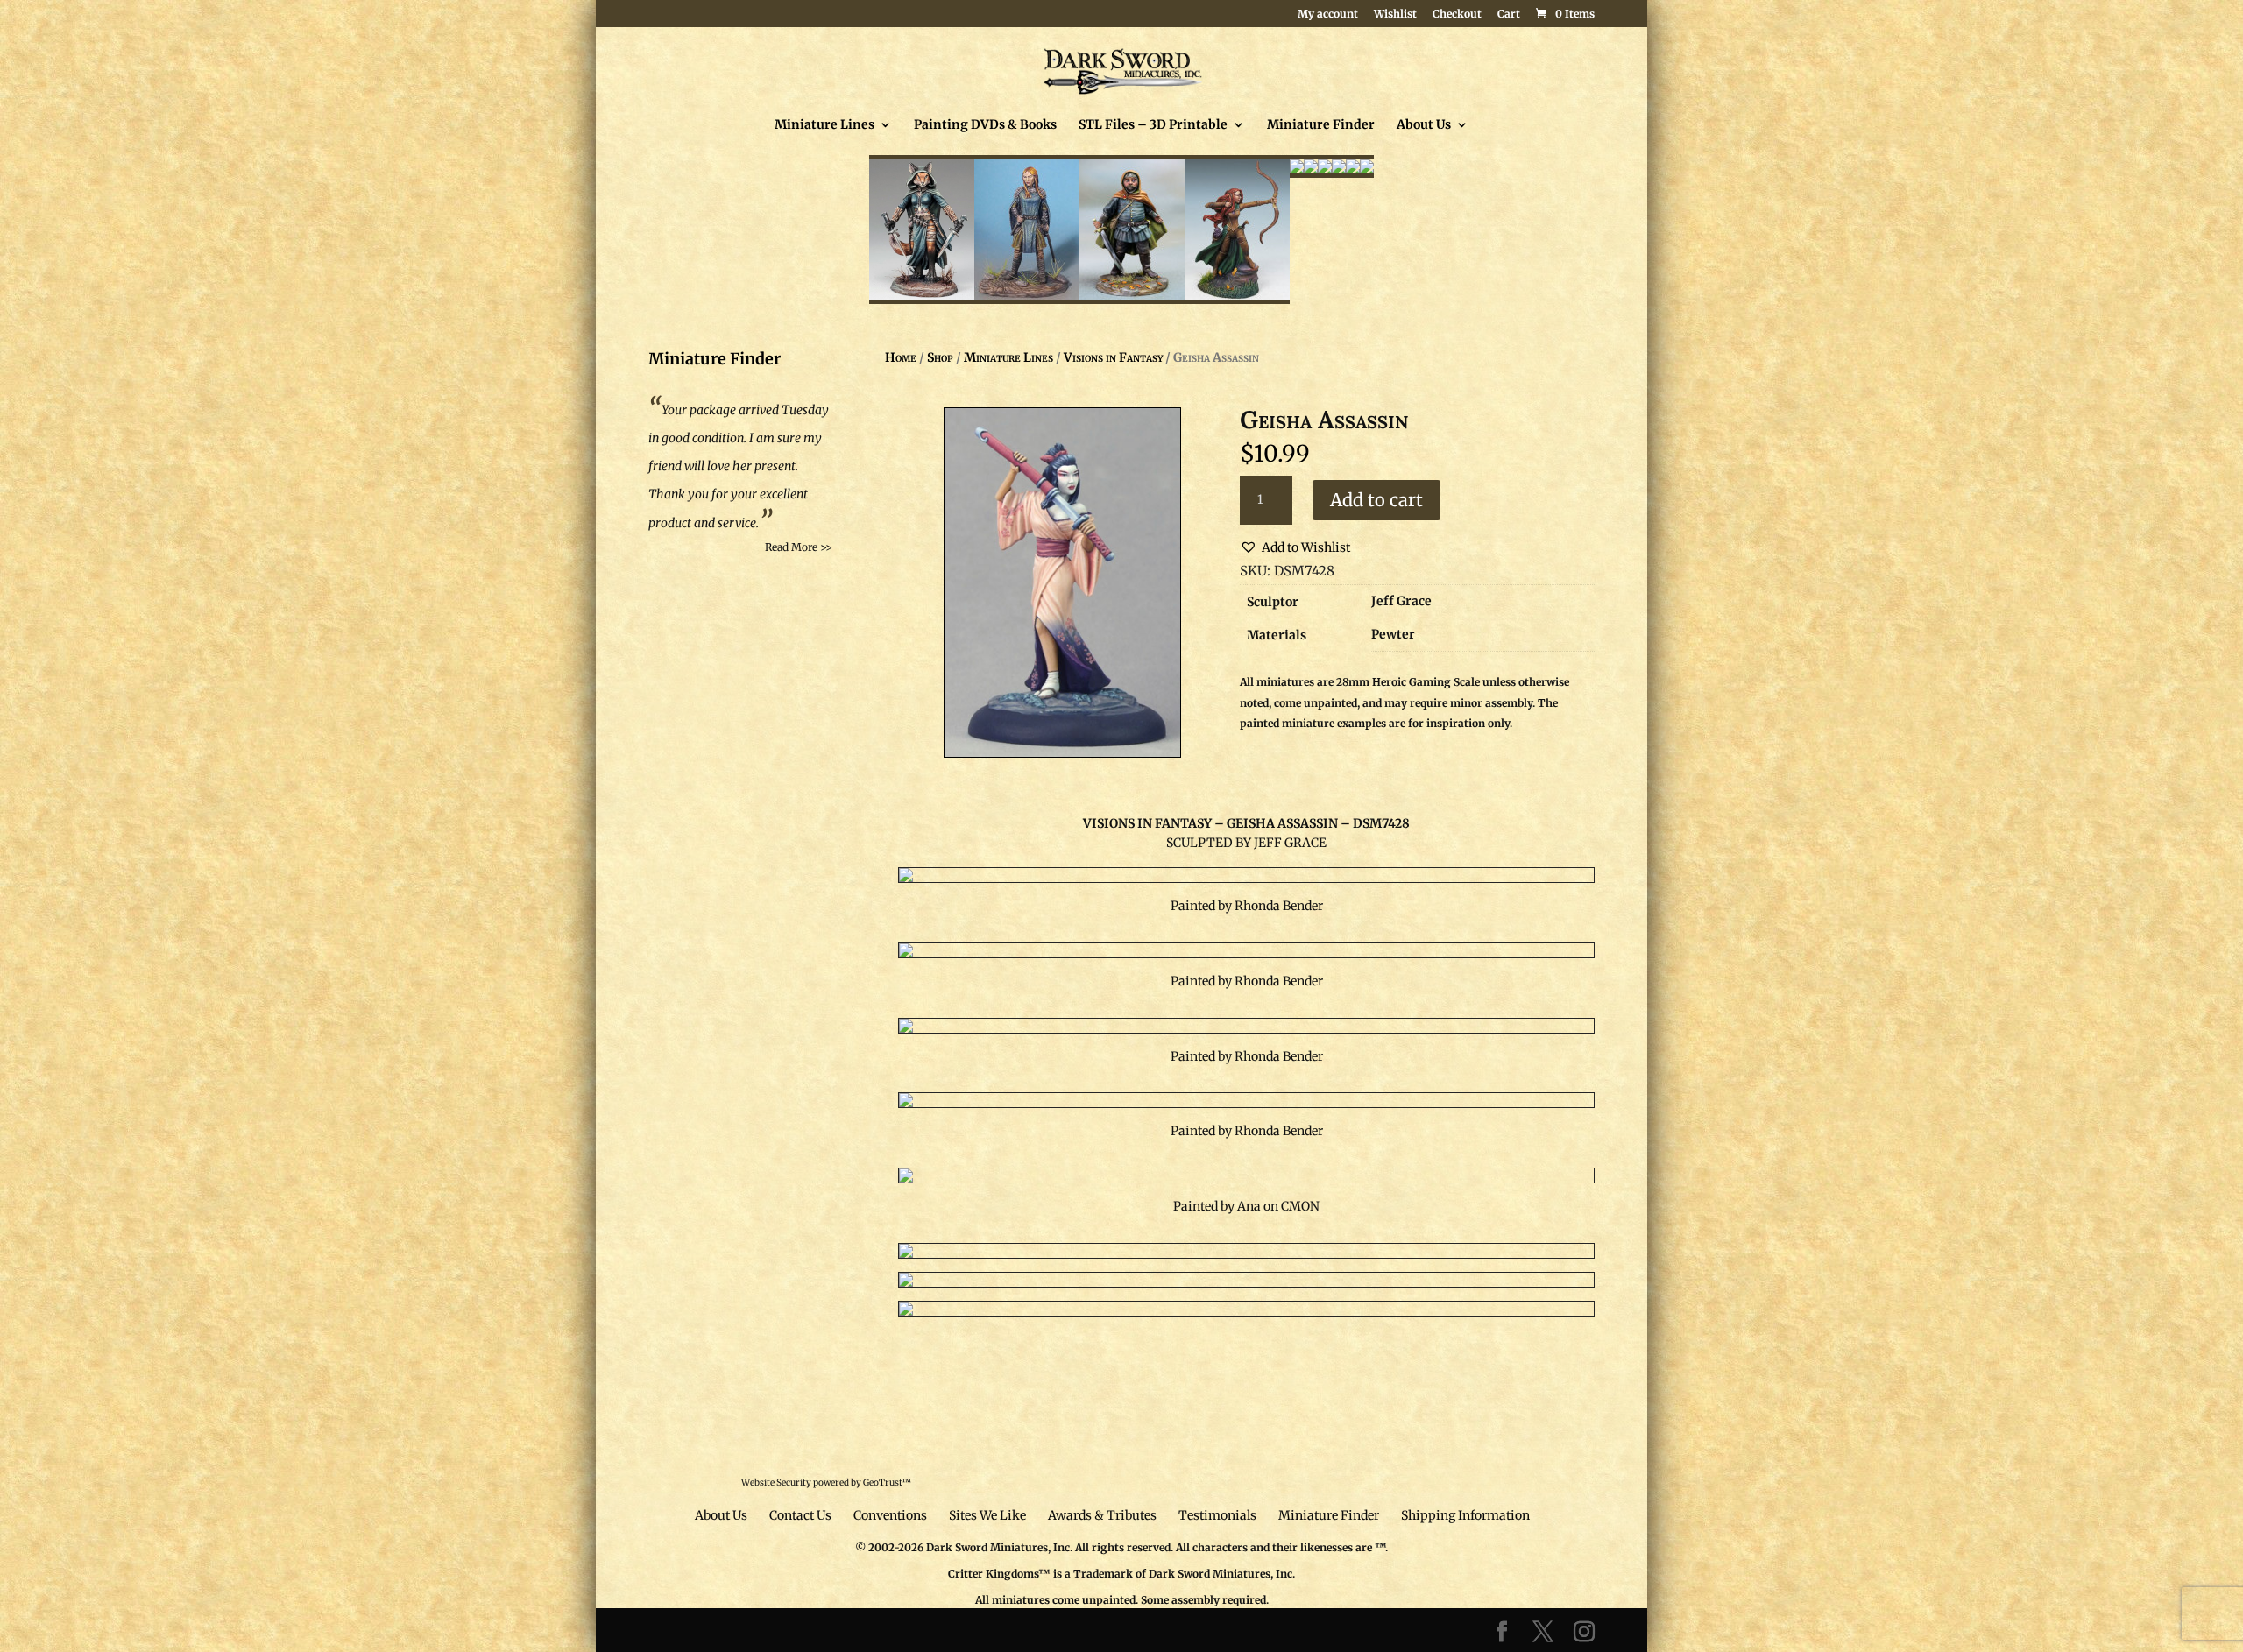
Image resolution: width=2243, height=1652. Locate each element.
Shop (940, 357)
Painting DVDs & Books (985, 125)
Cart (1509, 14)
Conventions (890, 1515)
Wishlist (1395, 14)
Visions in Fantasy (1113, 357)
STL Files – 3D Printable (1153, 125)
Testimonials (1217, 1515)
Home (901, 357)
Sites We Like (987, 1515)
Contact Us (800, 1515)
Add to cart (1376, 500)
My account (1328, 14)
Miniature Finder (1321, 125)
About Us (1424, 125)
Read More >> (799, 547)
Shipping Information (1465, 1515)
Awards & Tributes (1102, 1515)
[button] (1295, 548)
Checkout (1457, 14)
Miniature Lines (824, 125)
